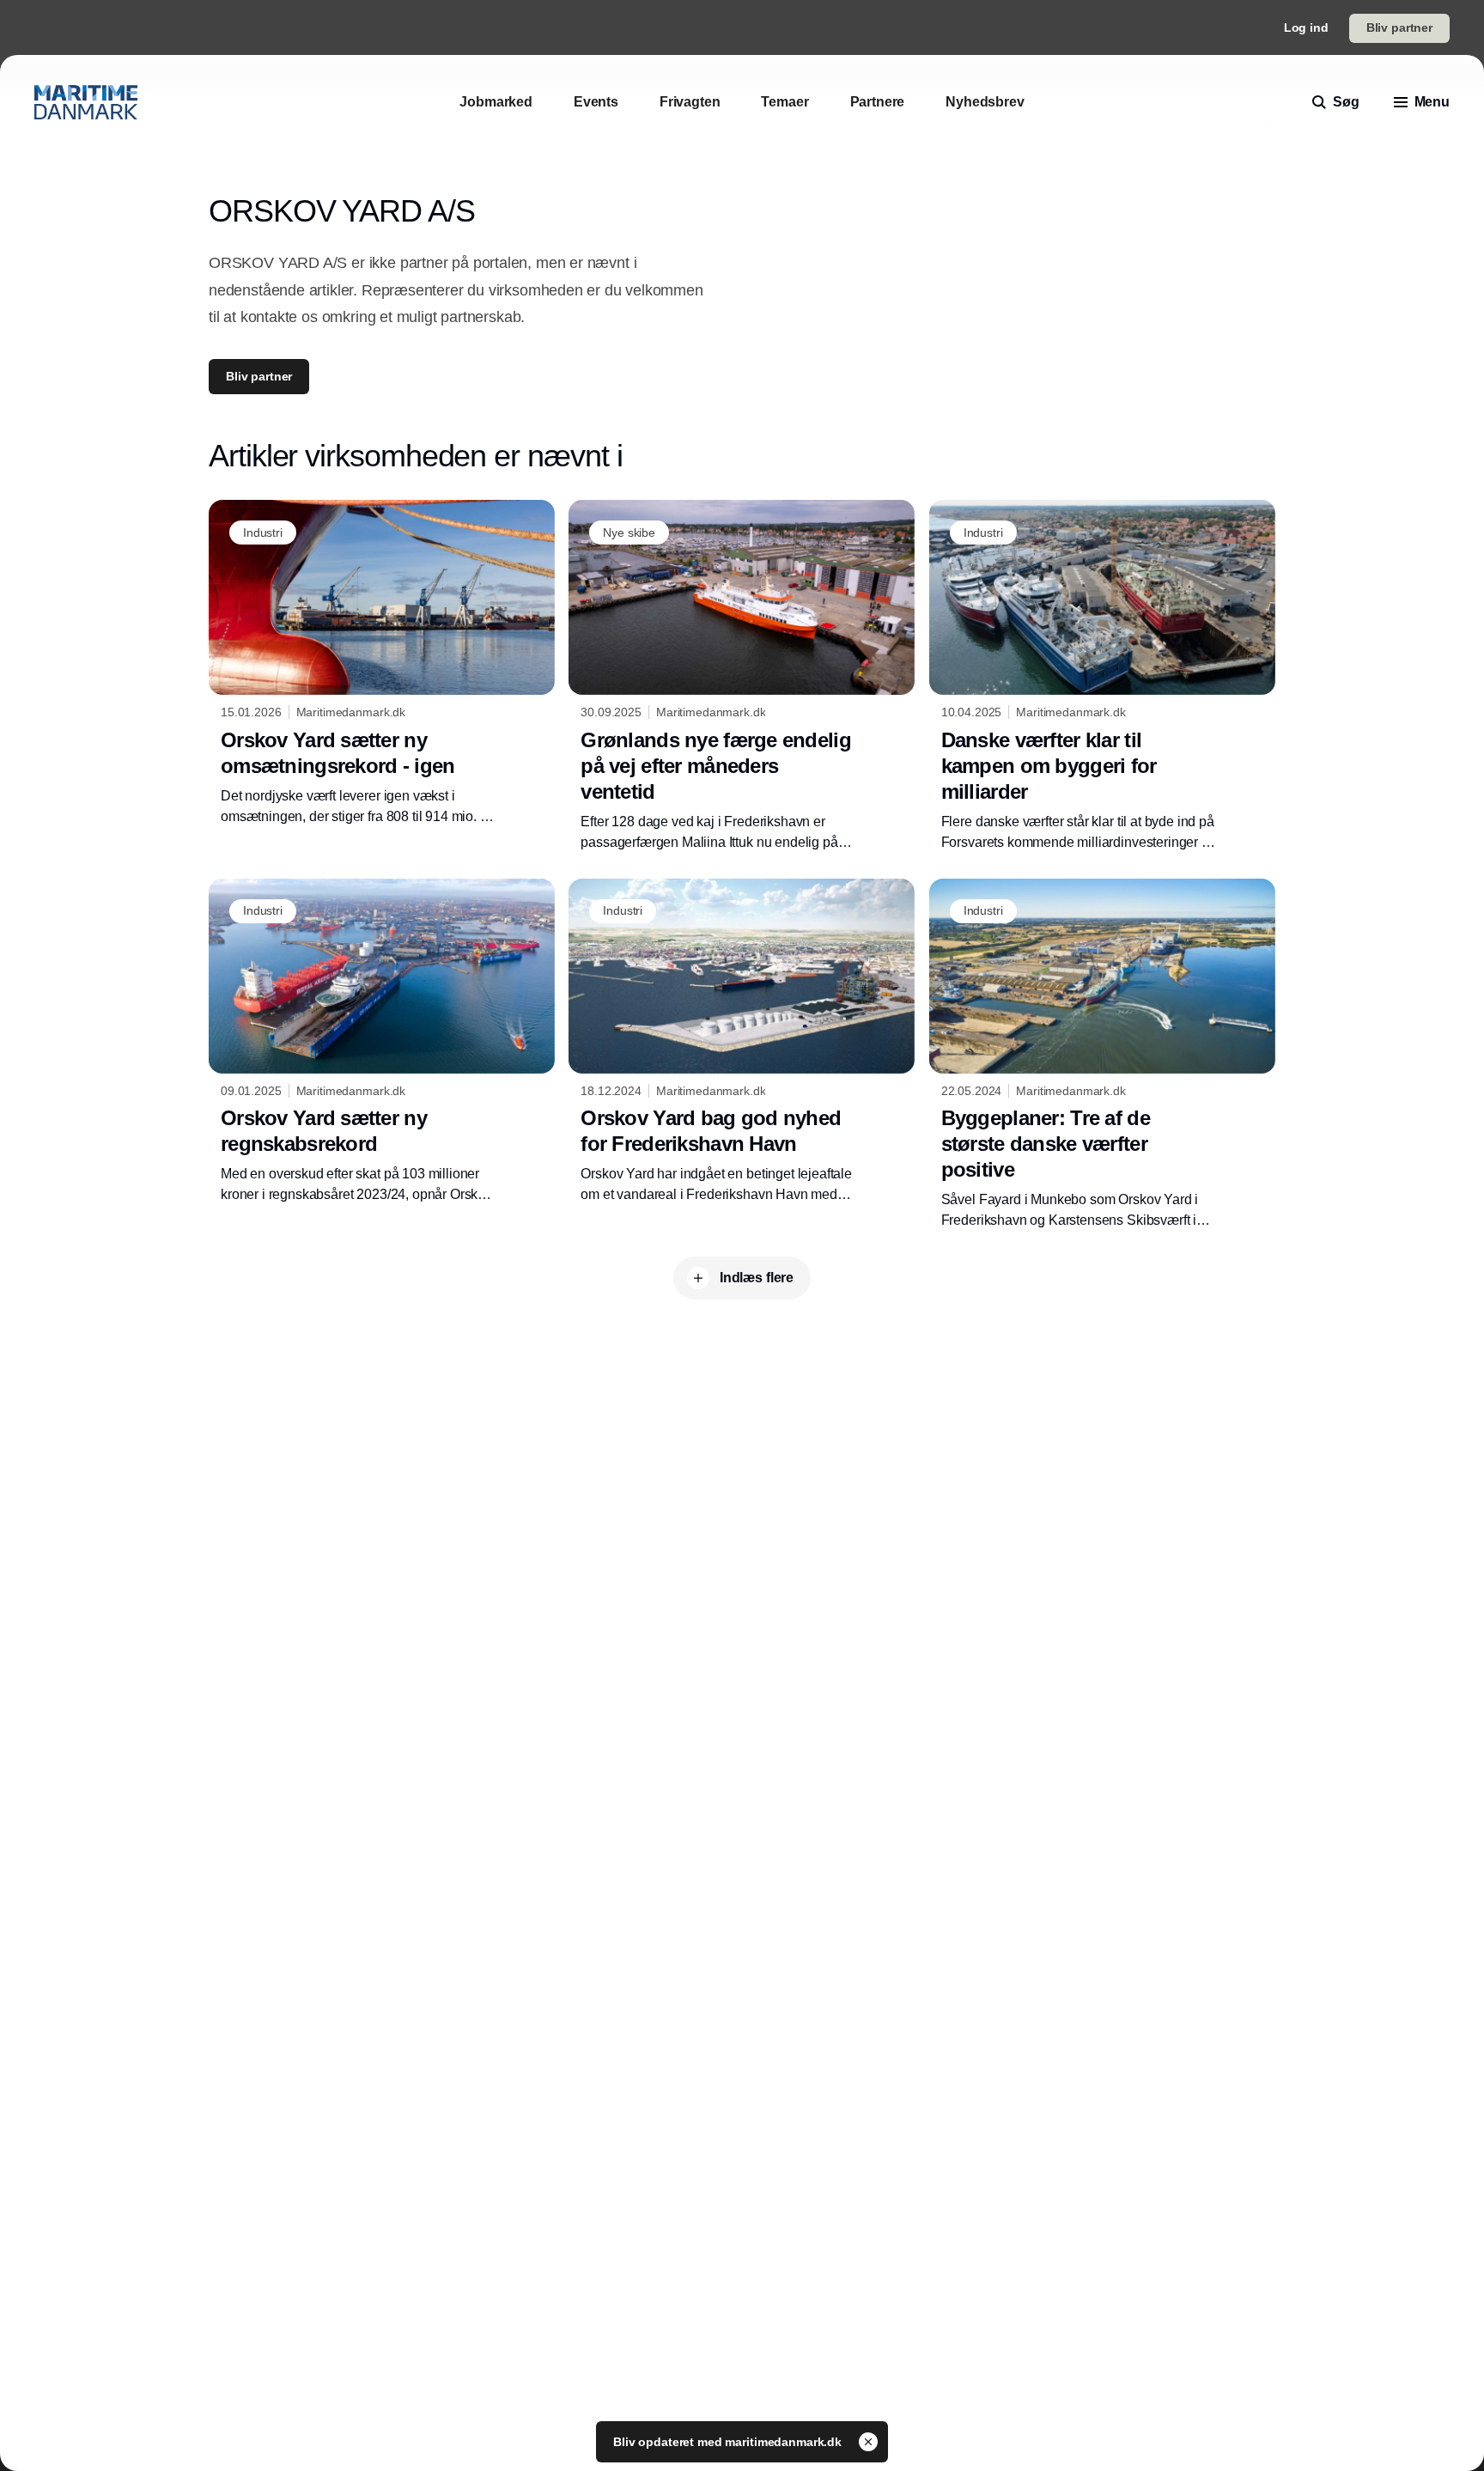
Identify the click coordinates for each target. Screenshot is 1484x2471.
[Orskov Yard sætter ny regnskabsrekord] (382, 1042)
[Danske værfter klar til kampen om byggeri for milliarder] (1102, 676)
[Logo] (86, 102)
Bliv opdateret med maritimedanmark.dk (729, 2442)
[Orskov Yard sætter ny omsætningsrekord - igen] (382, 663)
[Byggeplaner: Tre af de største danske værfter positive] (1102, 1055)
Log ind (1306, 27)
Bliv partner (1399, 27)
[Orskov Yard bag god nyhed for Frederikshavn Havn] (742, 1042)
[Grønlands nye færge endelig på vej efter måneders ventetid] (742, 676)
